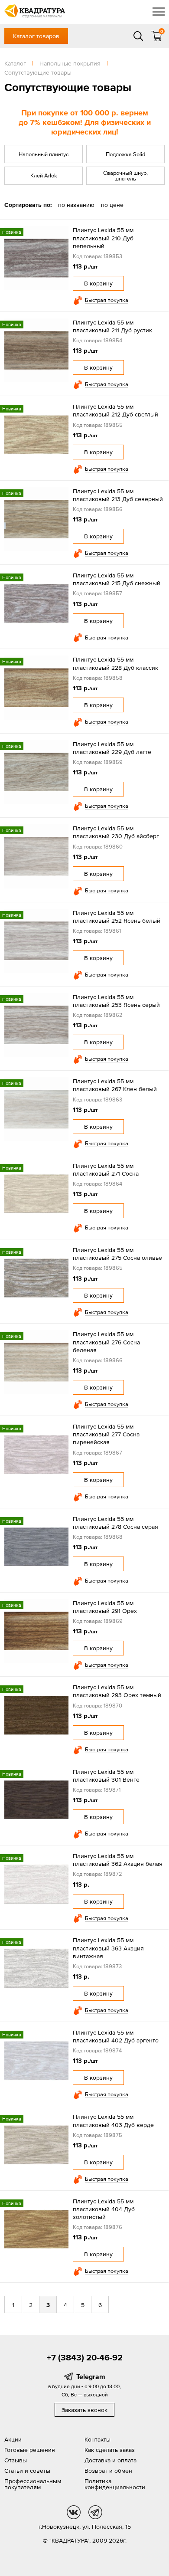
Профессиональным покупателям (33, 2484)
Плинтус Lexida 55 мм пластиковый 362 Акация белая (118, 1860)
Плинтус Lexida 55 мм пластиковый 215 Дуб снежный (117, 579)
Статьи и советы (27, 2471)
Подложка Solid (125, 154)
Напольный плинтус (44, 154)
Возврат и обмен (108, 2471)
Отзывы (16, 2460)
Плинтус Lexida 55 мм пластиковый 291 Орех (105, 1607)
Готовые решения (30, 2450)
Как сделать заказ (110, 2450)
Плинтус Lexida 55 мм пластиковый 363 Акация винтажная (108, 1948)
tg (95, 2512)
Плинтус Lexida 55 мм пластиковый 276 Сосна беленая (106, 1342)
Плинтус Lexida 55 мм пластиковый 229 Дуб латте (112, 748)
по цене (112, 205)
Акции (13, 2439)
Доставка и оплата (110, 2460)
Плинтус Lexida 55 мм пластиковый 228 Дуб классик (115, 663)
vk (74, 2512)
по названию (76, 205)
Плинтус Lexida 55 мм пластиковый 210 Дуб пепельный (103, 238)
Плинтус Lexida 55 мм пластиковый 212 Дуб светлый (115, 410)
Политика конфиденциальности (115, 2484)
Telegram (91, 2376)
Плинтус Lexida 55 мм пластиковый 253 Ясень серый (116, 1001)
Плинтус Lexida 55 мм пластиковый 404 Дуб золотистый (104, 2209)
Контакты (97, 2439)
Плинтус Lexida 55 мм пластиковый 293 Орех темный (117, 1691)
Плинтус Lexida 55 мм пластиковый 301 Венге (106, 1776)
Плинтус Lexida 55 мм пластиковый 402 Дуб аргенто (116, 2036)
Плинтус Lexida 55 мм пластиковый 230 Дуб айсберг (116, 832)
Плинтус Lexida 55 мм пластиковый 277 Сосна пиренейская (106, 1434)
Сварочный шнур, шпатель (125, 176)
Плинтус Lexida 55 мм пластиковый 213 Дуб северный (118, 495)
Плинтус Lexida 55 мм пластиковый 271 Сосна (106, 1170)
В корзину (98, 283)
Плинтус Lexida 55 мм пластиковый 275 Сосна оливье (117, 1254)
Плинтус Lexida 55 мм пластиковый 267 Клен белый (115, 1085)
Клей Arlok (44, 175)
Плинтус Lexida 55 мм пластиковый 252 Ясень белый (117, 917)
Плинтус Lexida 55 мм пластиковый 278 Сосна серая (115, 1523)
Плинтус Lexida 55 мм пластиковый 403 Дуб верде (113, 2120)
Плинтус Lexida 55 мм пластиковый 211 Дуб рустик (112, 326)
